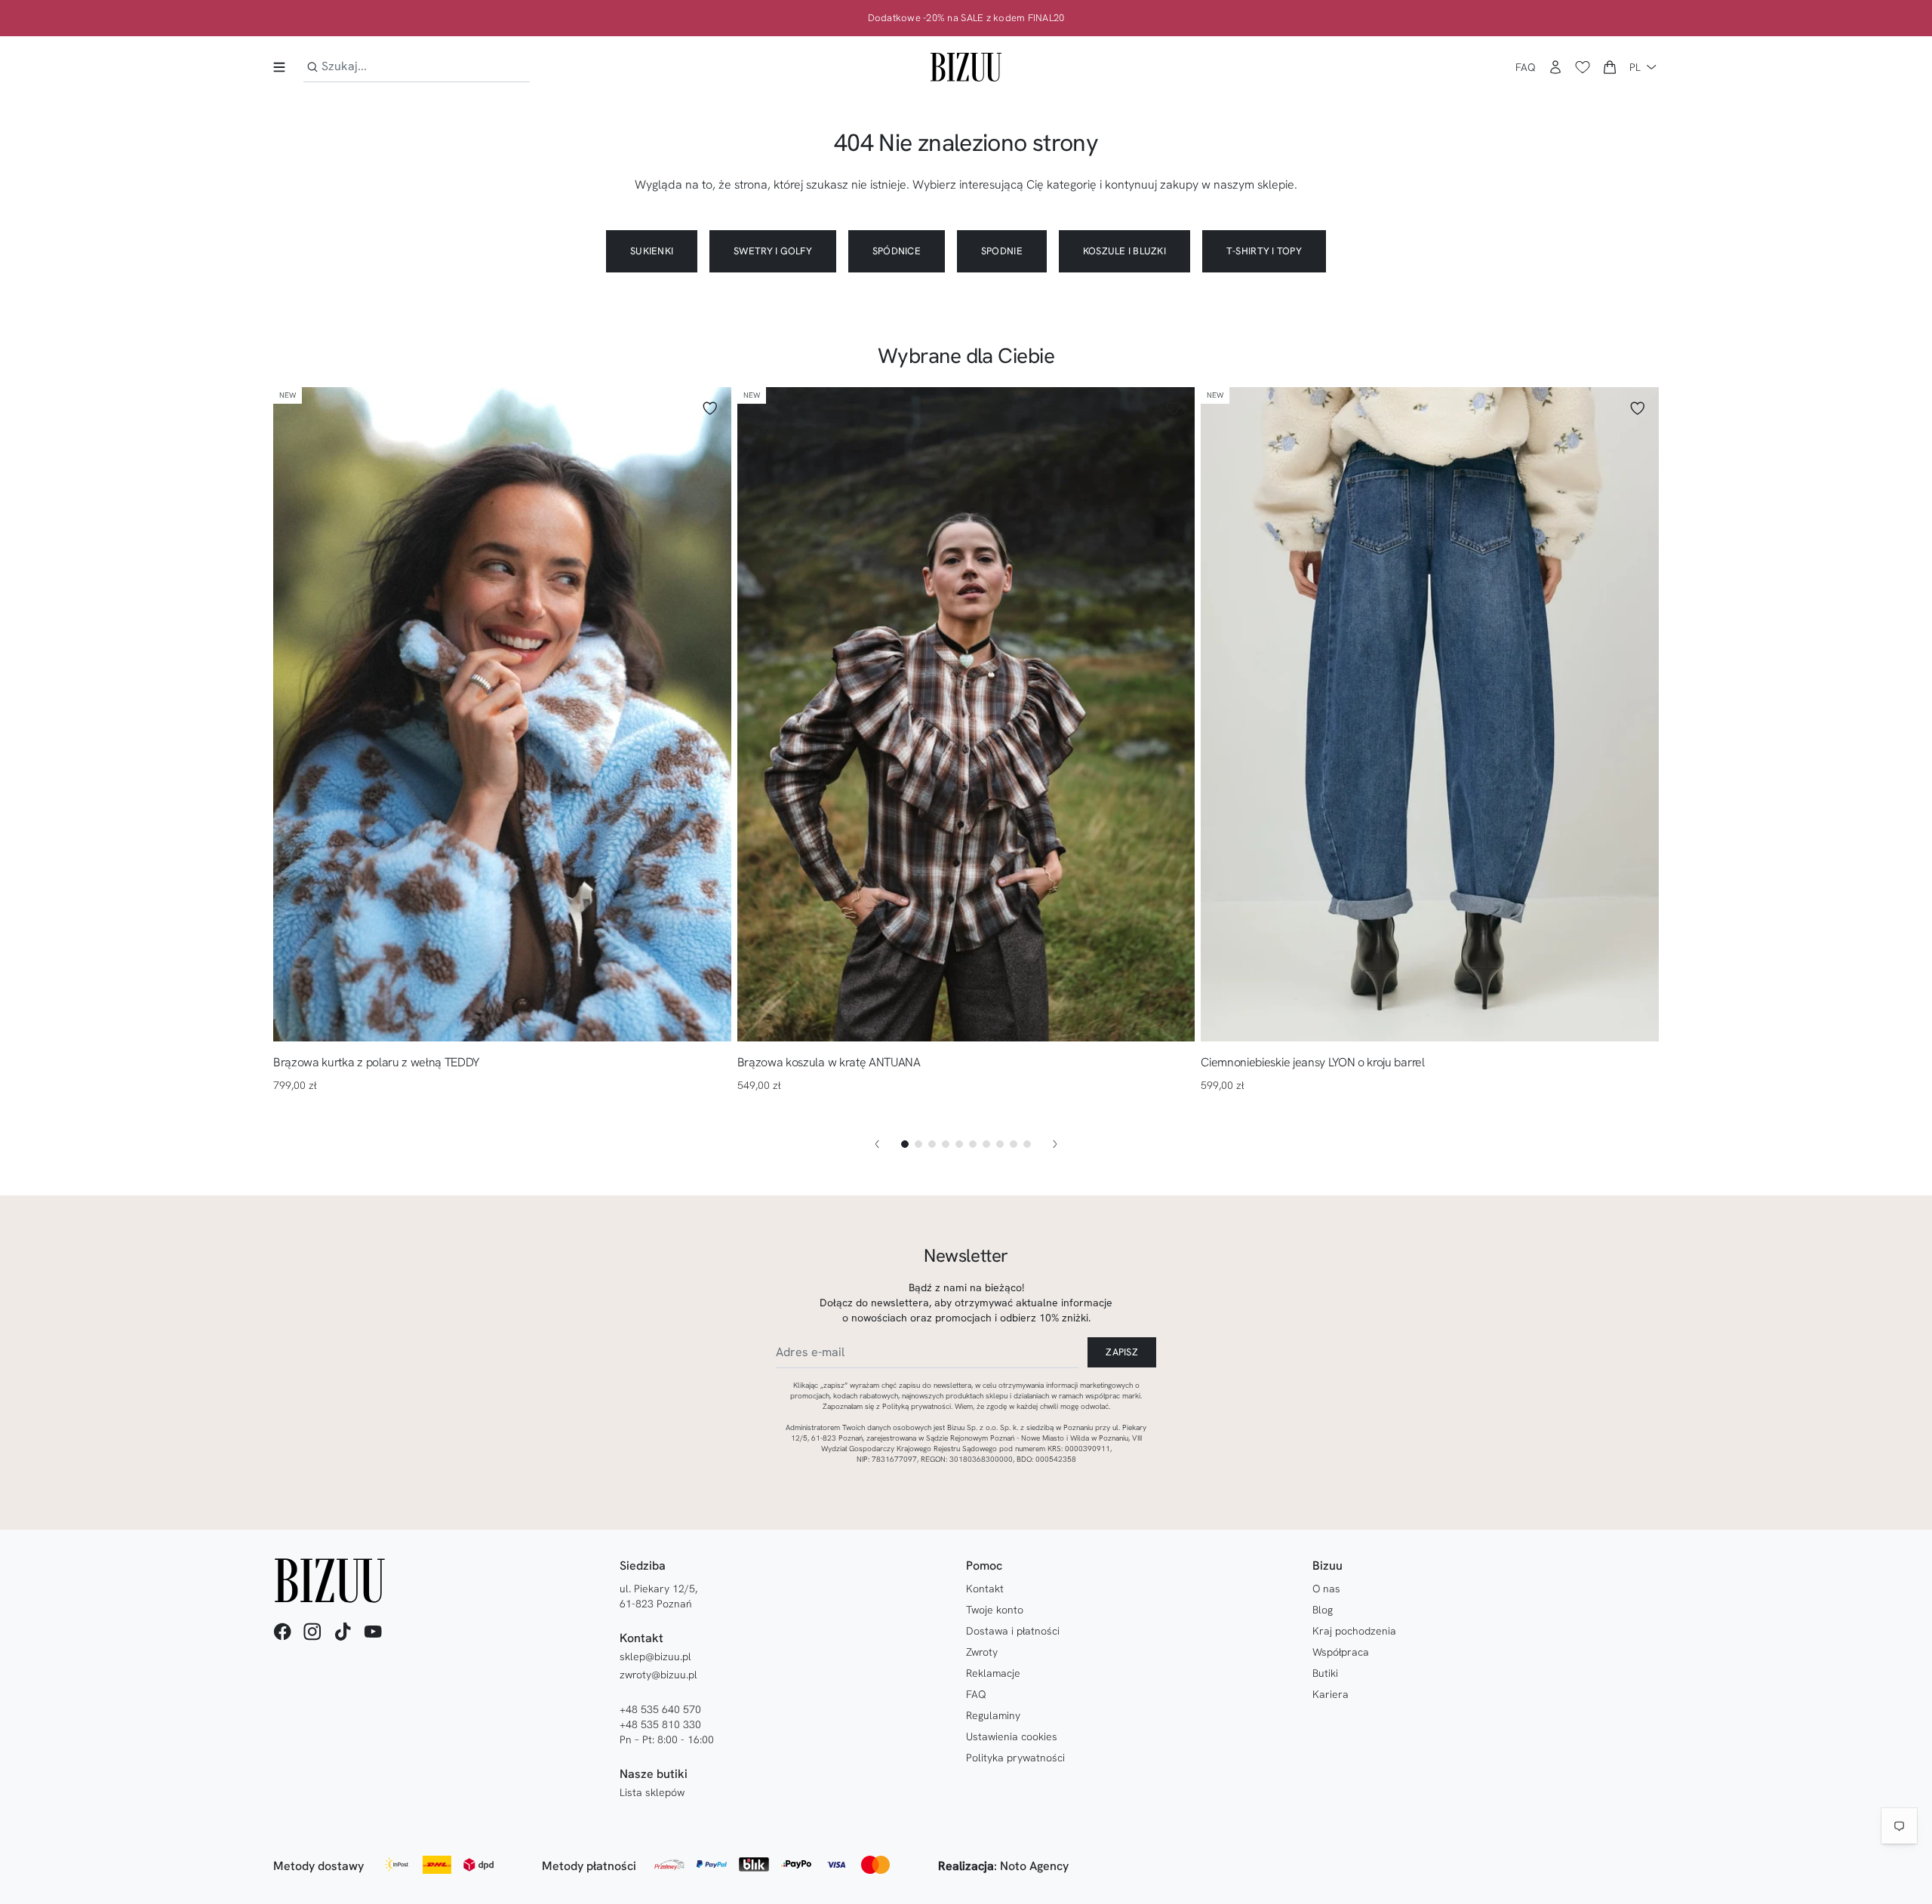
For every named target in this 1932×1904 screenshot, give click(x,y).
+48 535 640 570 (660, 1709)
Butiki (1325, 1673)
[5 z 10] (959, 1144)
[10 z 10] (1027, 1144)
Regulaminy (993, 1715)
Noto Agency (1034, 1866)
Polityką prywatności (917, 1406)
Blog (1323, 1610)
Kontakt (985, 1589)
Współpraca (1341, 1652)
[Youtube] (373, 1632)
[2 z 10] (918, 1144)
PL (1635, 67)
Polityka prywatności (1015, 1758)
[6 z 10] (973, 1144)
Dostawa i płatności (1013, 1631)
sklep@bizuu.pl (655, 1656)
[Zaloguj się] (1555, 67)
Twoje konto (995, 1610)
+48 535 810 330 (660, 1724)
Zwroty (982, 1652)
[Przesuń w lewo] (877, 1144)
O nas (1326, 1589)
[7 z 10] (986, 1144)
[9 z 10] (1014, 1144)
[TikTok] (343, 1632)
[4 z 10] (946, 1144)
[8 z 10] (1000, 1144)
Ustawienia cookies (1012, 1736)
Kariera (1331, 1694)
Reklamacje (993, 1673)
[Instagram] (312, 1632)
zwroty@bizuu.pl (658, 1675)
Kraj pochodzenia (1354, 1631)
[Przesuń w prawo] (1055, 1144)
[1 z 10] (905, 1144)
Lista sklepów (652, 1792)
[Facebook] (282, 1632)
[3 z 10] (932, 1144)
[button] (1610, 67)
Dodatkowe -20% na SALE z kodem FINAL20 (966, 18)
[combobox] (417, 67)
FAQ (1526, 67)
